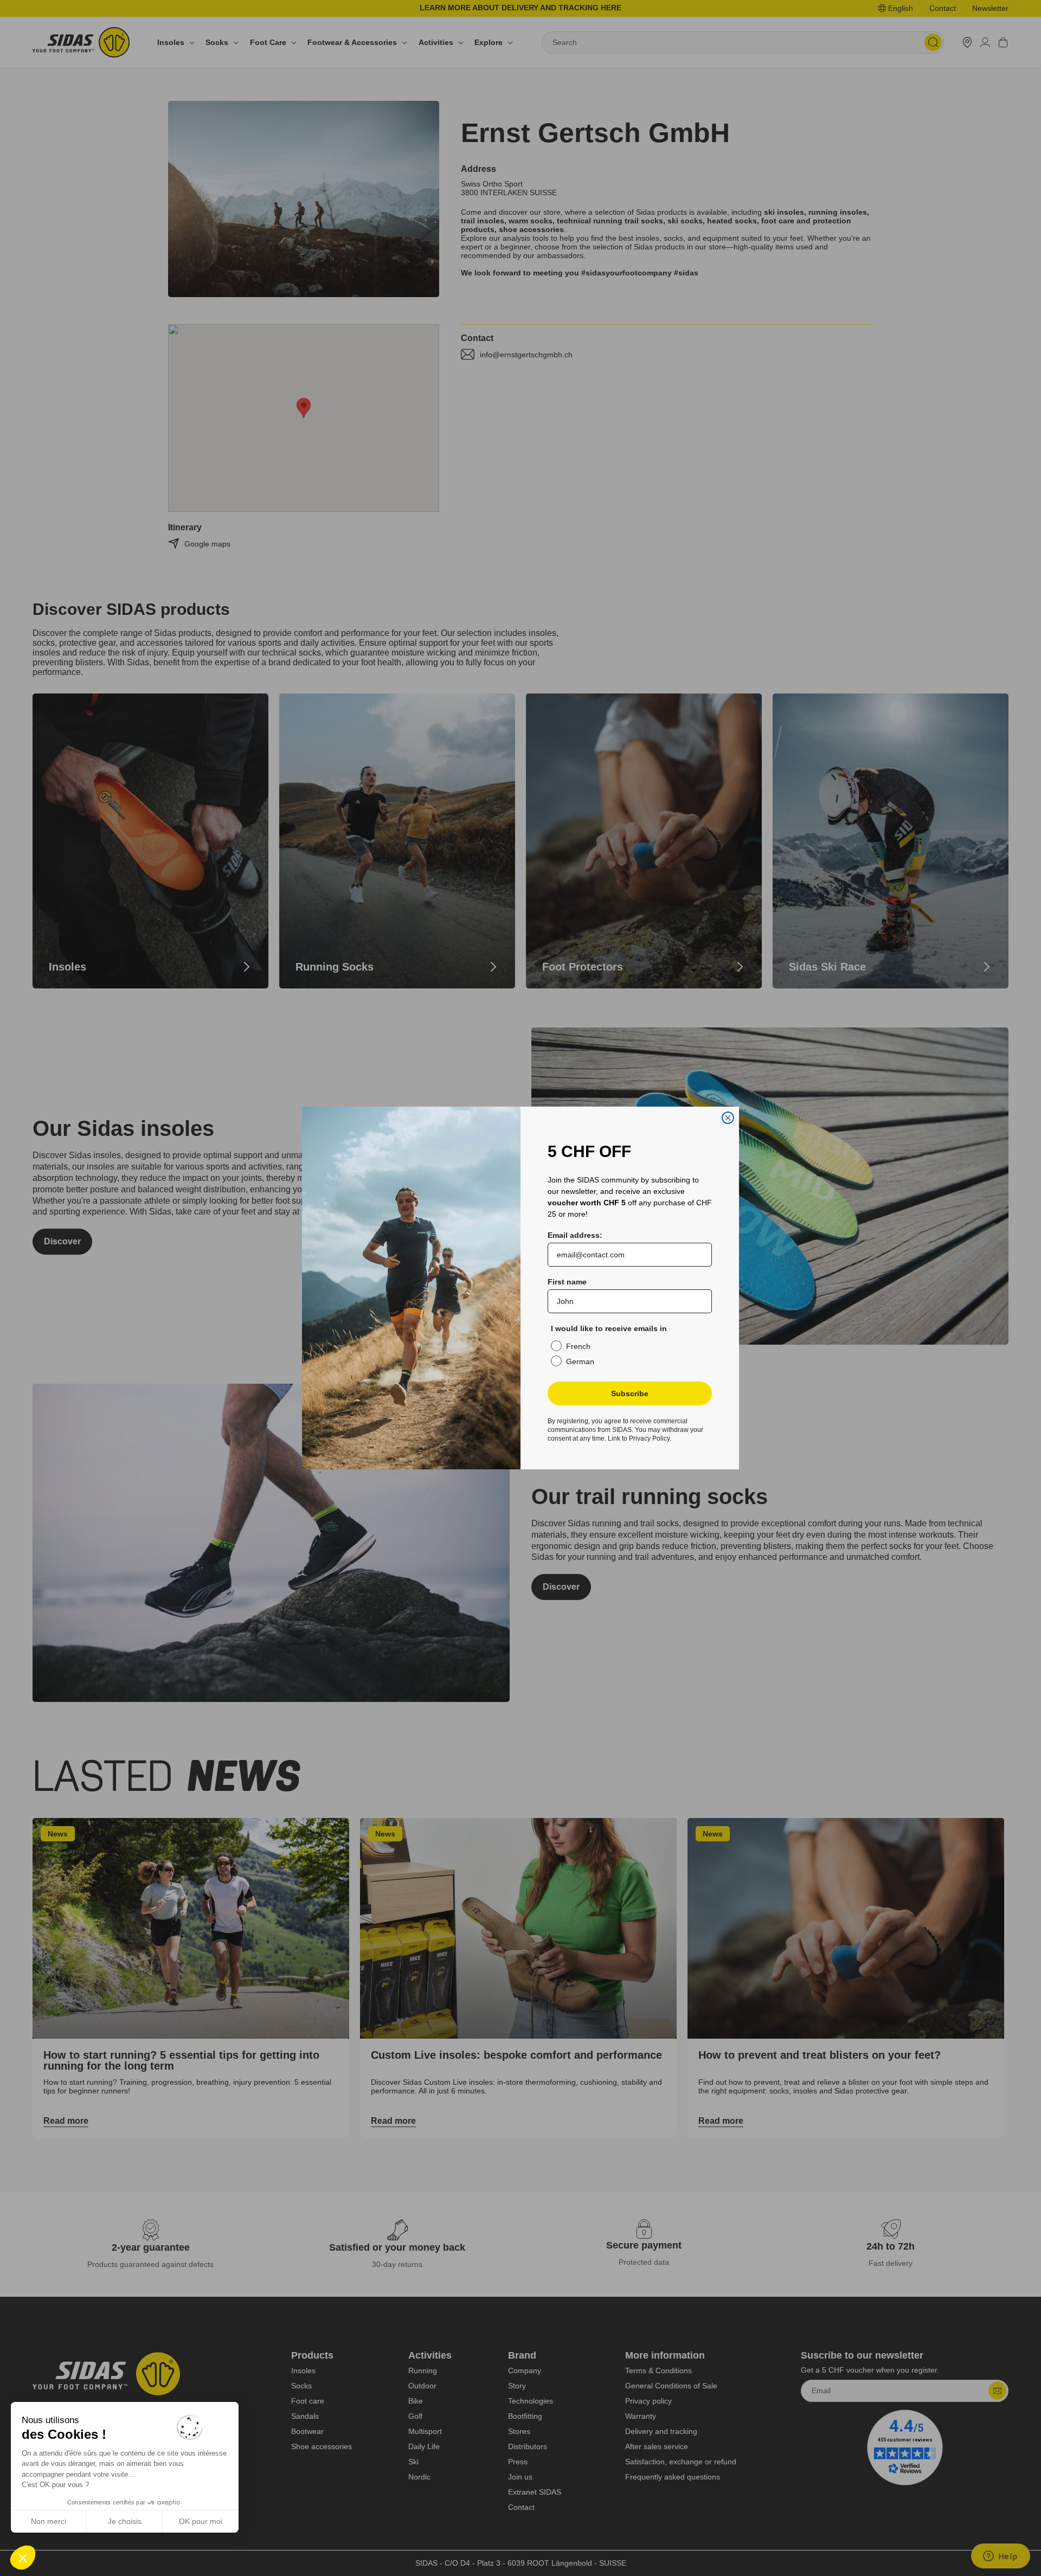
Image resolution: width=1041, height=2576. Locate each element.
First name (567, 1282)
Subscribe (630, 1393)
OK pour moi (201, 2521)
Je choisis (125, 2521)
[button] (23, 2558)
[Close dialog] (728, 1118)
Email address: (575, 1235)
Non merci (49, 2521)
